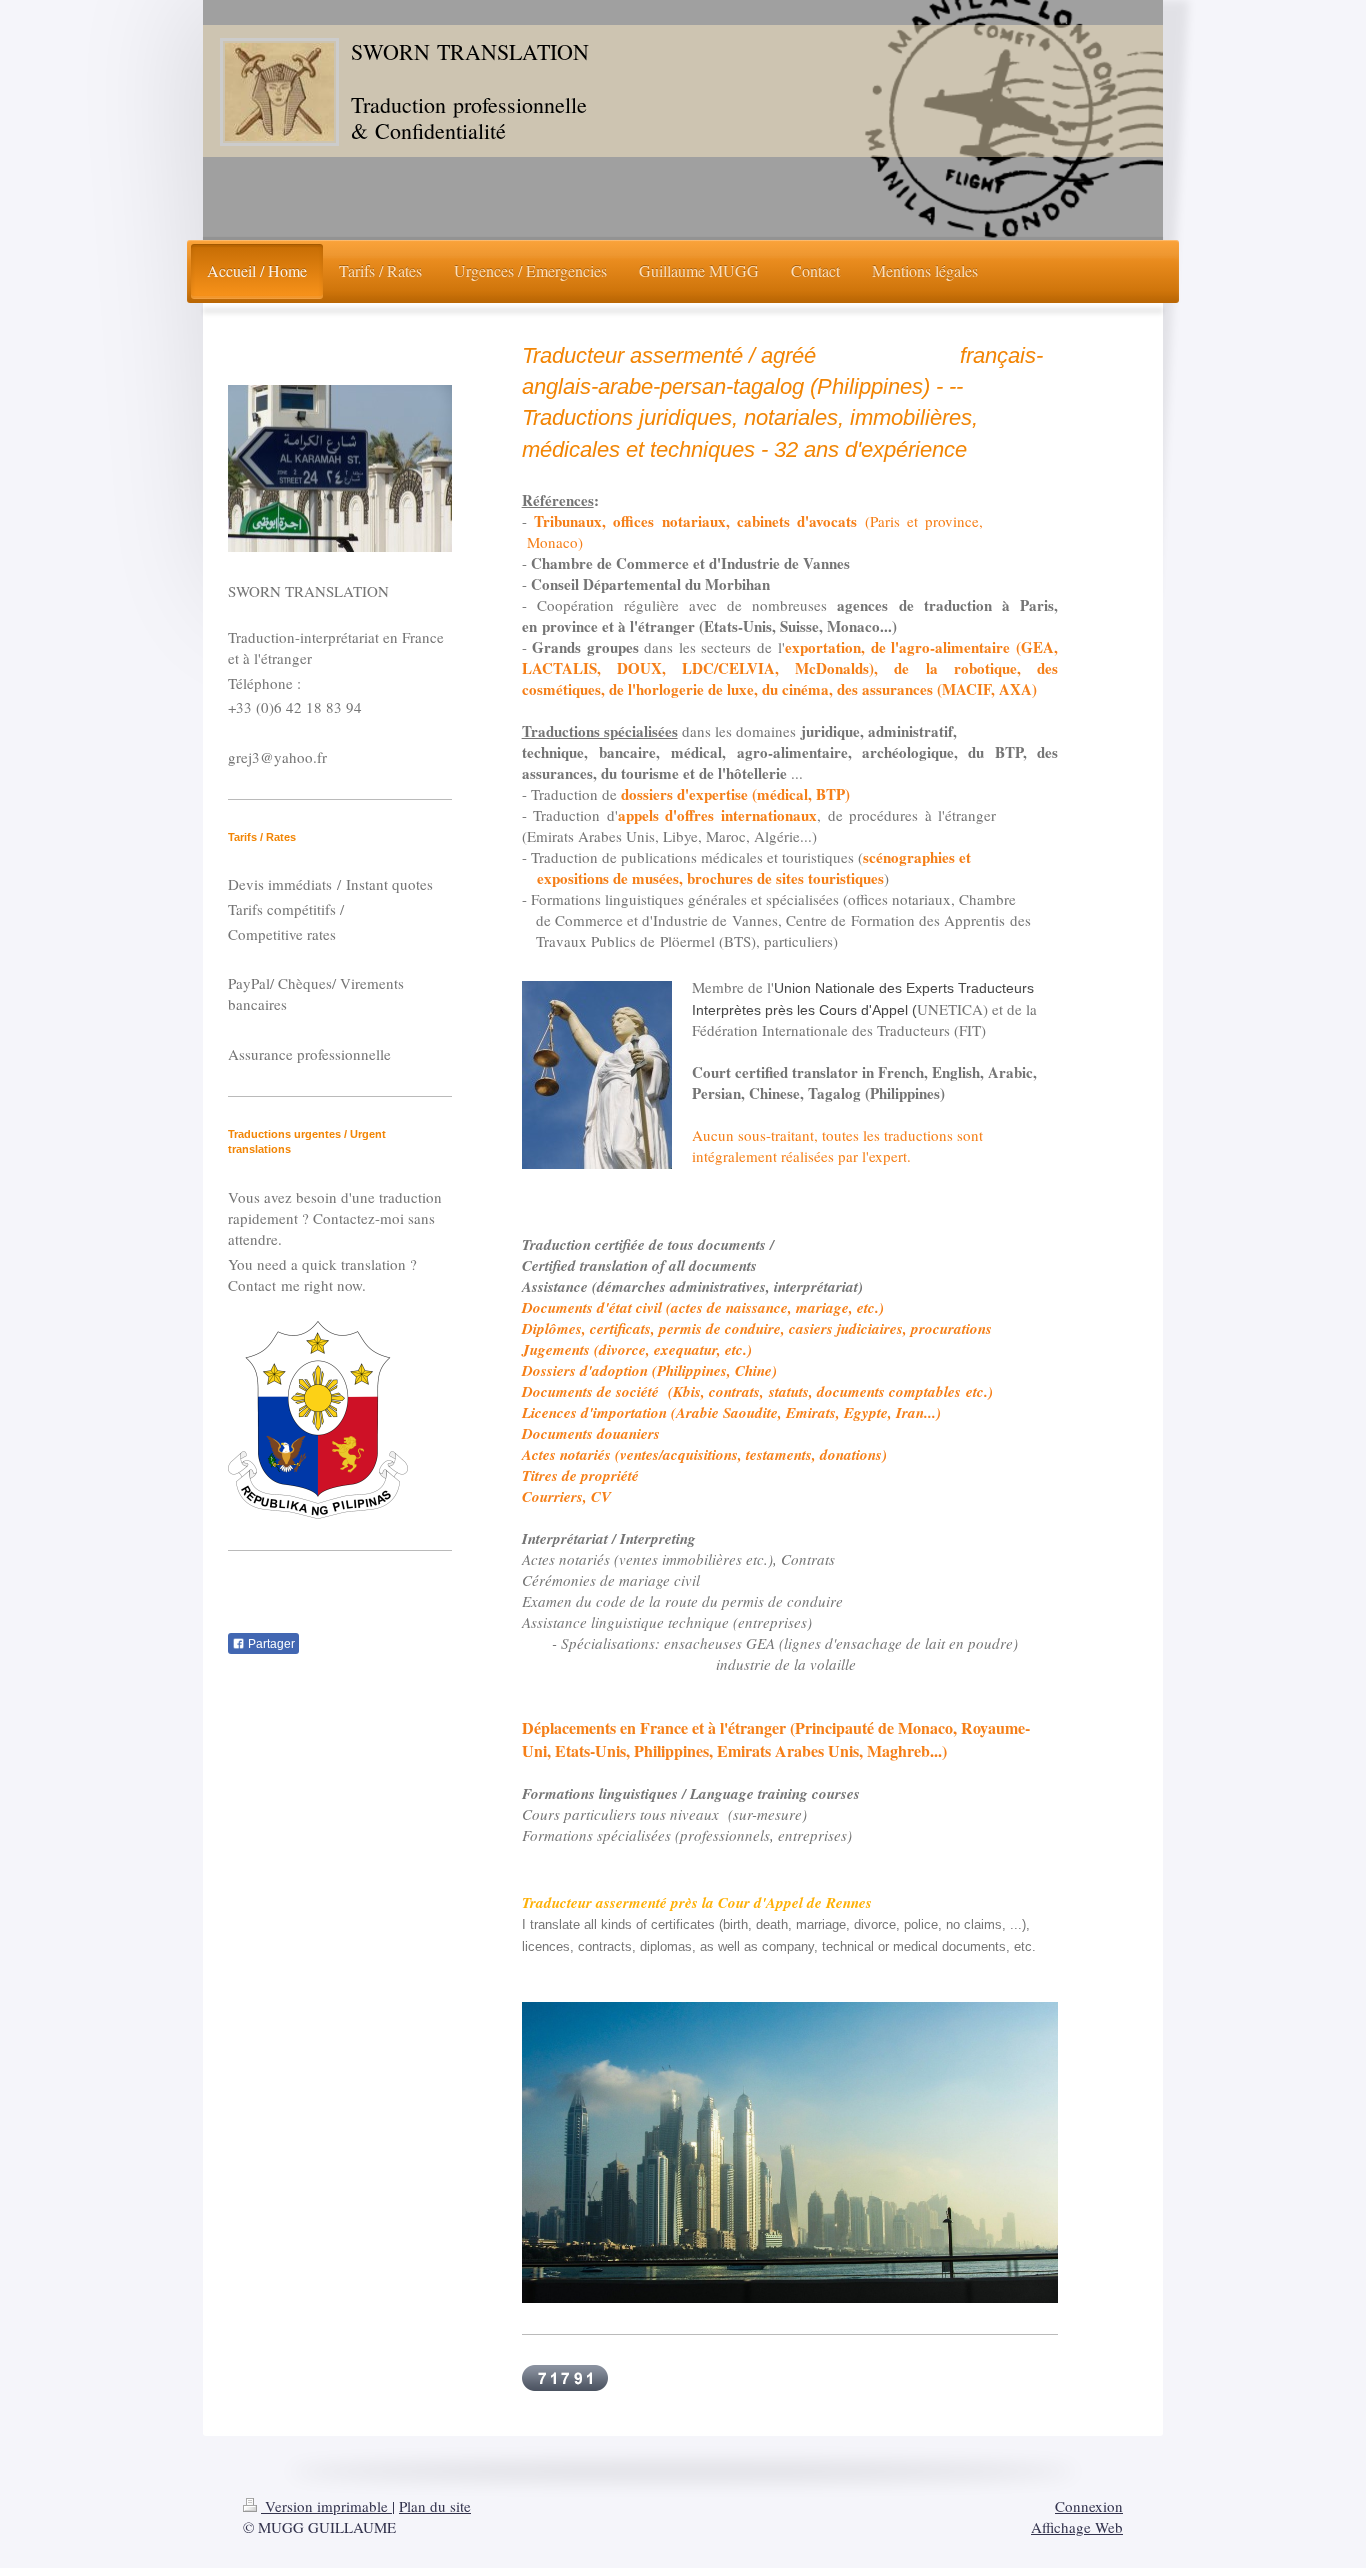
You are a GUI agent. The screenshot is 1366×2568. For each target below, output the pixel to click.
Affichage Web (1077, 2527)
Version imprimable (326, 2506)
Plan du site (435, 2506)
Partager (270, 1644)
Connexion (1089, 2506)
